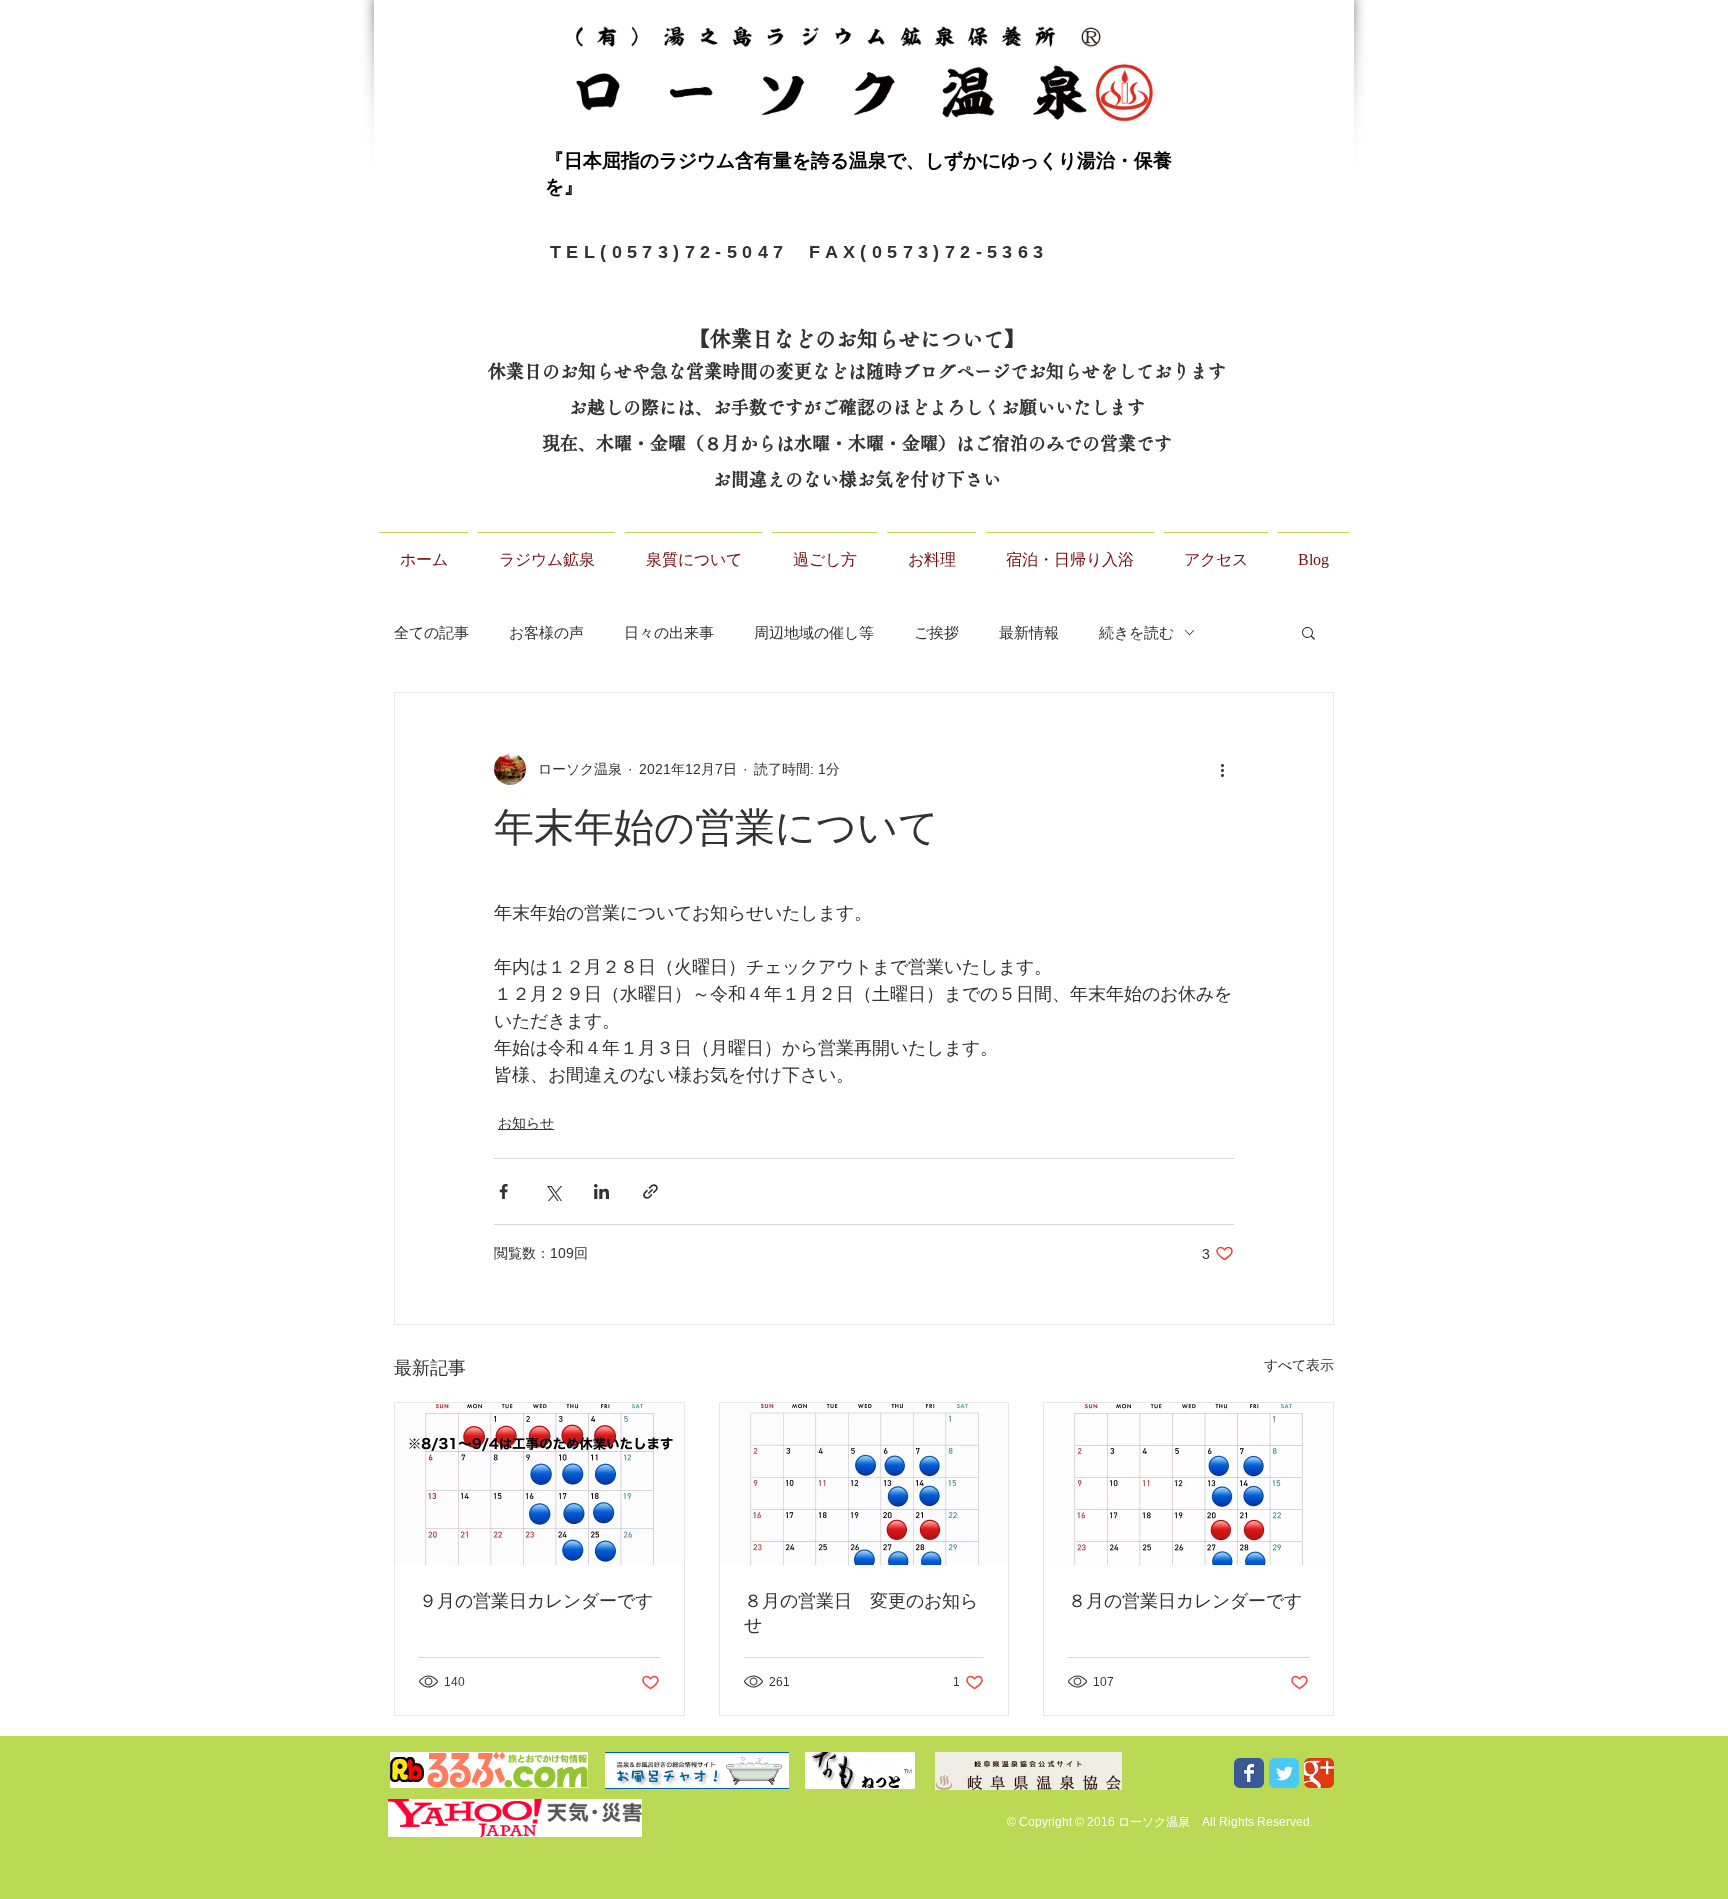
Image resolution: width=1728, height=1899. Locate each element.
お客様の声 (546, 632)
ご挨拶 (936, 632)
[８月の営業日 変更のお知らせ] (864, 1484)
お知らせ (526, 1123)
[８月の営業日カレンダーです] (1188, 1484)
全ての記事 (431, 632)
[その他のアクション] (1222, 769)
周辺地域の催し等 (814, 632)
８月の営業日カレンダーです (1185, 1601)
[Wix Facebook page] (1249, 1773)
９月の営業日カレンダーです (536, 1601)
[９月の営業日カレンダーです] (539, 1484)
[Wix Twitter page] (1284, 1773)
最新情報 (1029, 632)
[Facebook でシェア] (503, 1191)
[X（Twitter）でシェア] (552, 1191)
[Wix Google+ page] (1319, 1773)
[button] (1308, 632)
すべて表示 (1299, 1365)
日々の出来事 (669, 632)
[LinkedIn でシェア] (601, 1191)
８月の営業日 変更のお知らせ (861, 1613)
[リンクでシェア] (650, 1191)
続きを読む (1136, 632)
